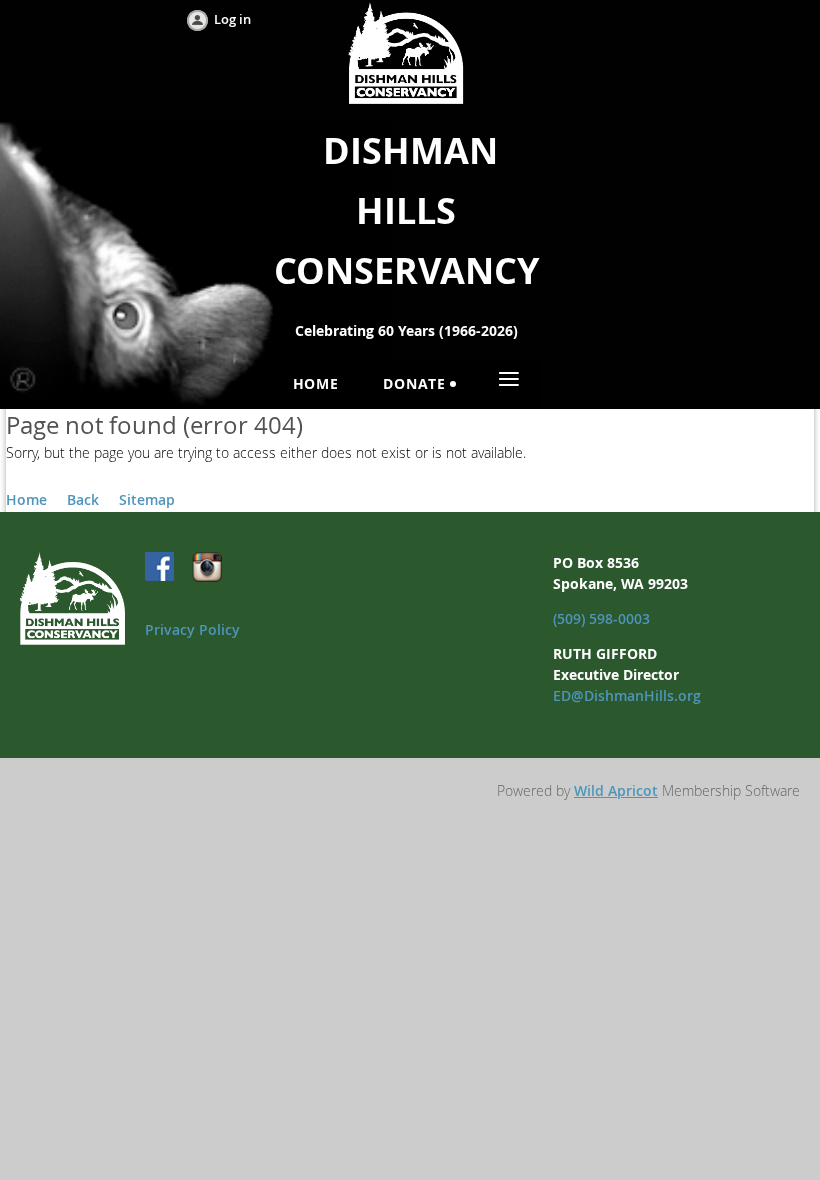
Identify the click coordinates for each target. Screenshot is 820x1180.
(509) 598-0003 (601, 618)
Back (83, 499)
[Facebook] (161, 568)
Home (26, 499)
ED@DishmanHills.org (627, 695)
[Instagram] (207, 568)
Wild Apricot (616, 790)
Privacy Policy (192, 629)
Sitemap (147, 499)
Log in (232, 19)
